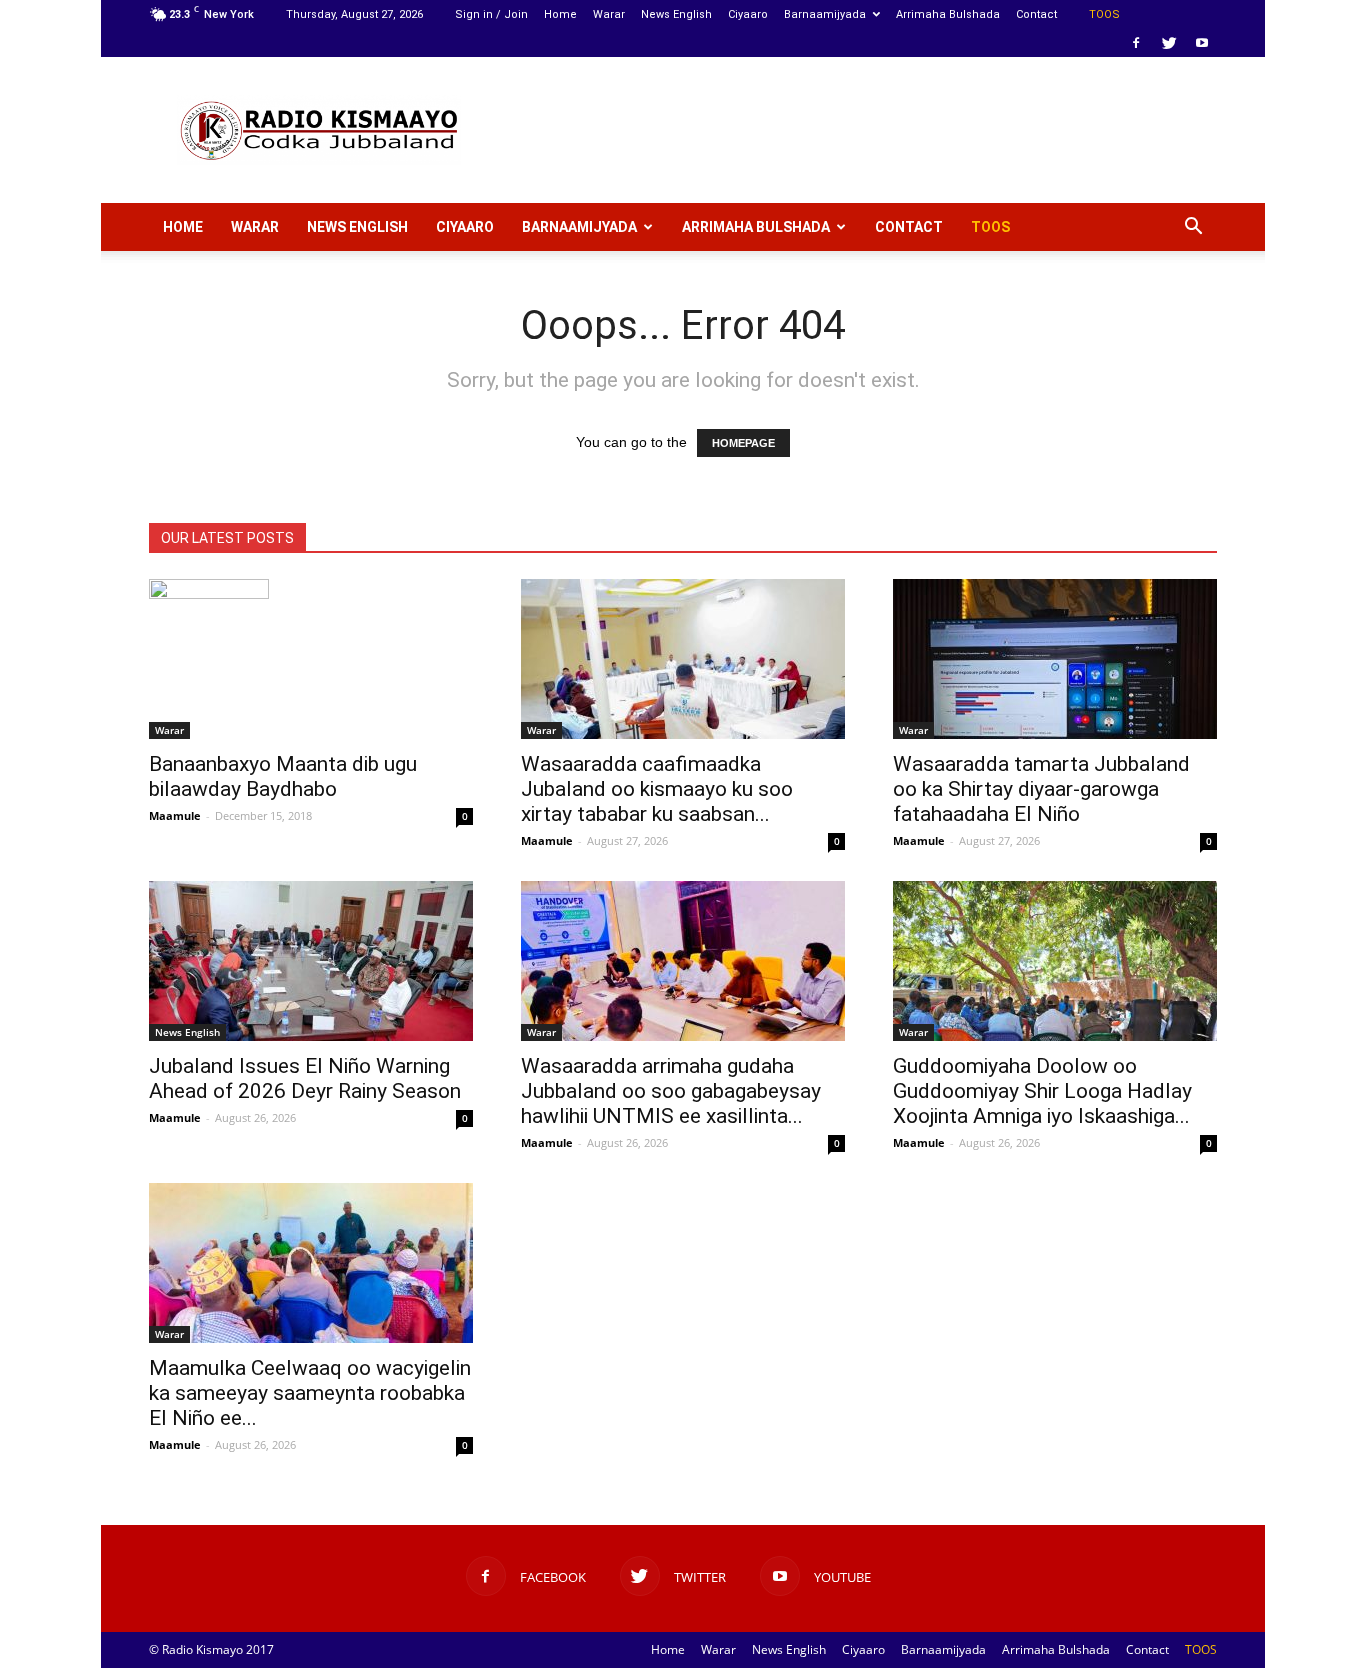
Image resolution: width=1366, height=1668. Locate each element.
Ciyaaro (748, 14)
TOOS (1104, 14)
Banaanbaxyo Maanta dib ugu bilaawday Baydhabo (283, 776)
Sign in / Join (491, 14)
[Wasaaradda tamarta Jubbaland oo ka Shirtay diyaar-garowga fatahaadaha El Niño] (1055, 659)
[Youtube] (1202, 43)
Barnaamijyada (825, 14)
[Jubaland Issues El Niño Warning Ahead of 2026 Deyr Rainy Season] (311, 961)
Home (560, 14)
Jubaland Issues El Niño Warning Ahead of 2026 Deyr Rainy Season (305, 1078)
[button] (1193, 227)
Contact (1036, 14)
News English (676, 14)
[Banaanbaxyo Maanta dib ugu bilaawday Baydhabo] (311, 659)
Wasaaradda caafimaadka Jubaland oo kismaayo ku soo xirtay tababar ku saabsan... (657, 789)
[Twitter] (1169, 43)
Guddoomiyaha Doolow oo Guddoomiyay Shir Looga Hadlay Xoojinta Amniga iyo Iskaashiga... (1042, 1091)
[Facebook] (1136, 43)
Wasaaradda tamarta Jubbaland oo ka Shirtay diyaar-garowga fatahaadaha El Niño (1041, 789)
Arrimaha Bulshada (948, 14)
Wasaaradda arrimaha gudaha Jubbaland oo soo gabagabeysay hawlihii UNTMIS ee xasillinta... (671, 1091)
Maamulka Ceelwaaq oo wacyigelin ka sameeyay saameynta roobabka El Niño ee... (310, 1393)
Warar (609, 14)
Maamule (175, 815)
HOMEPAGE (743, 443)
